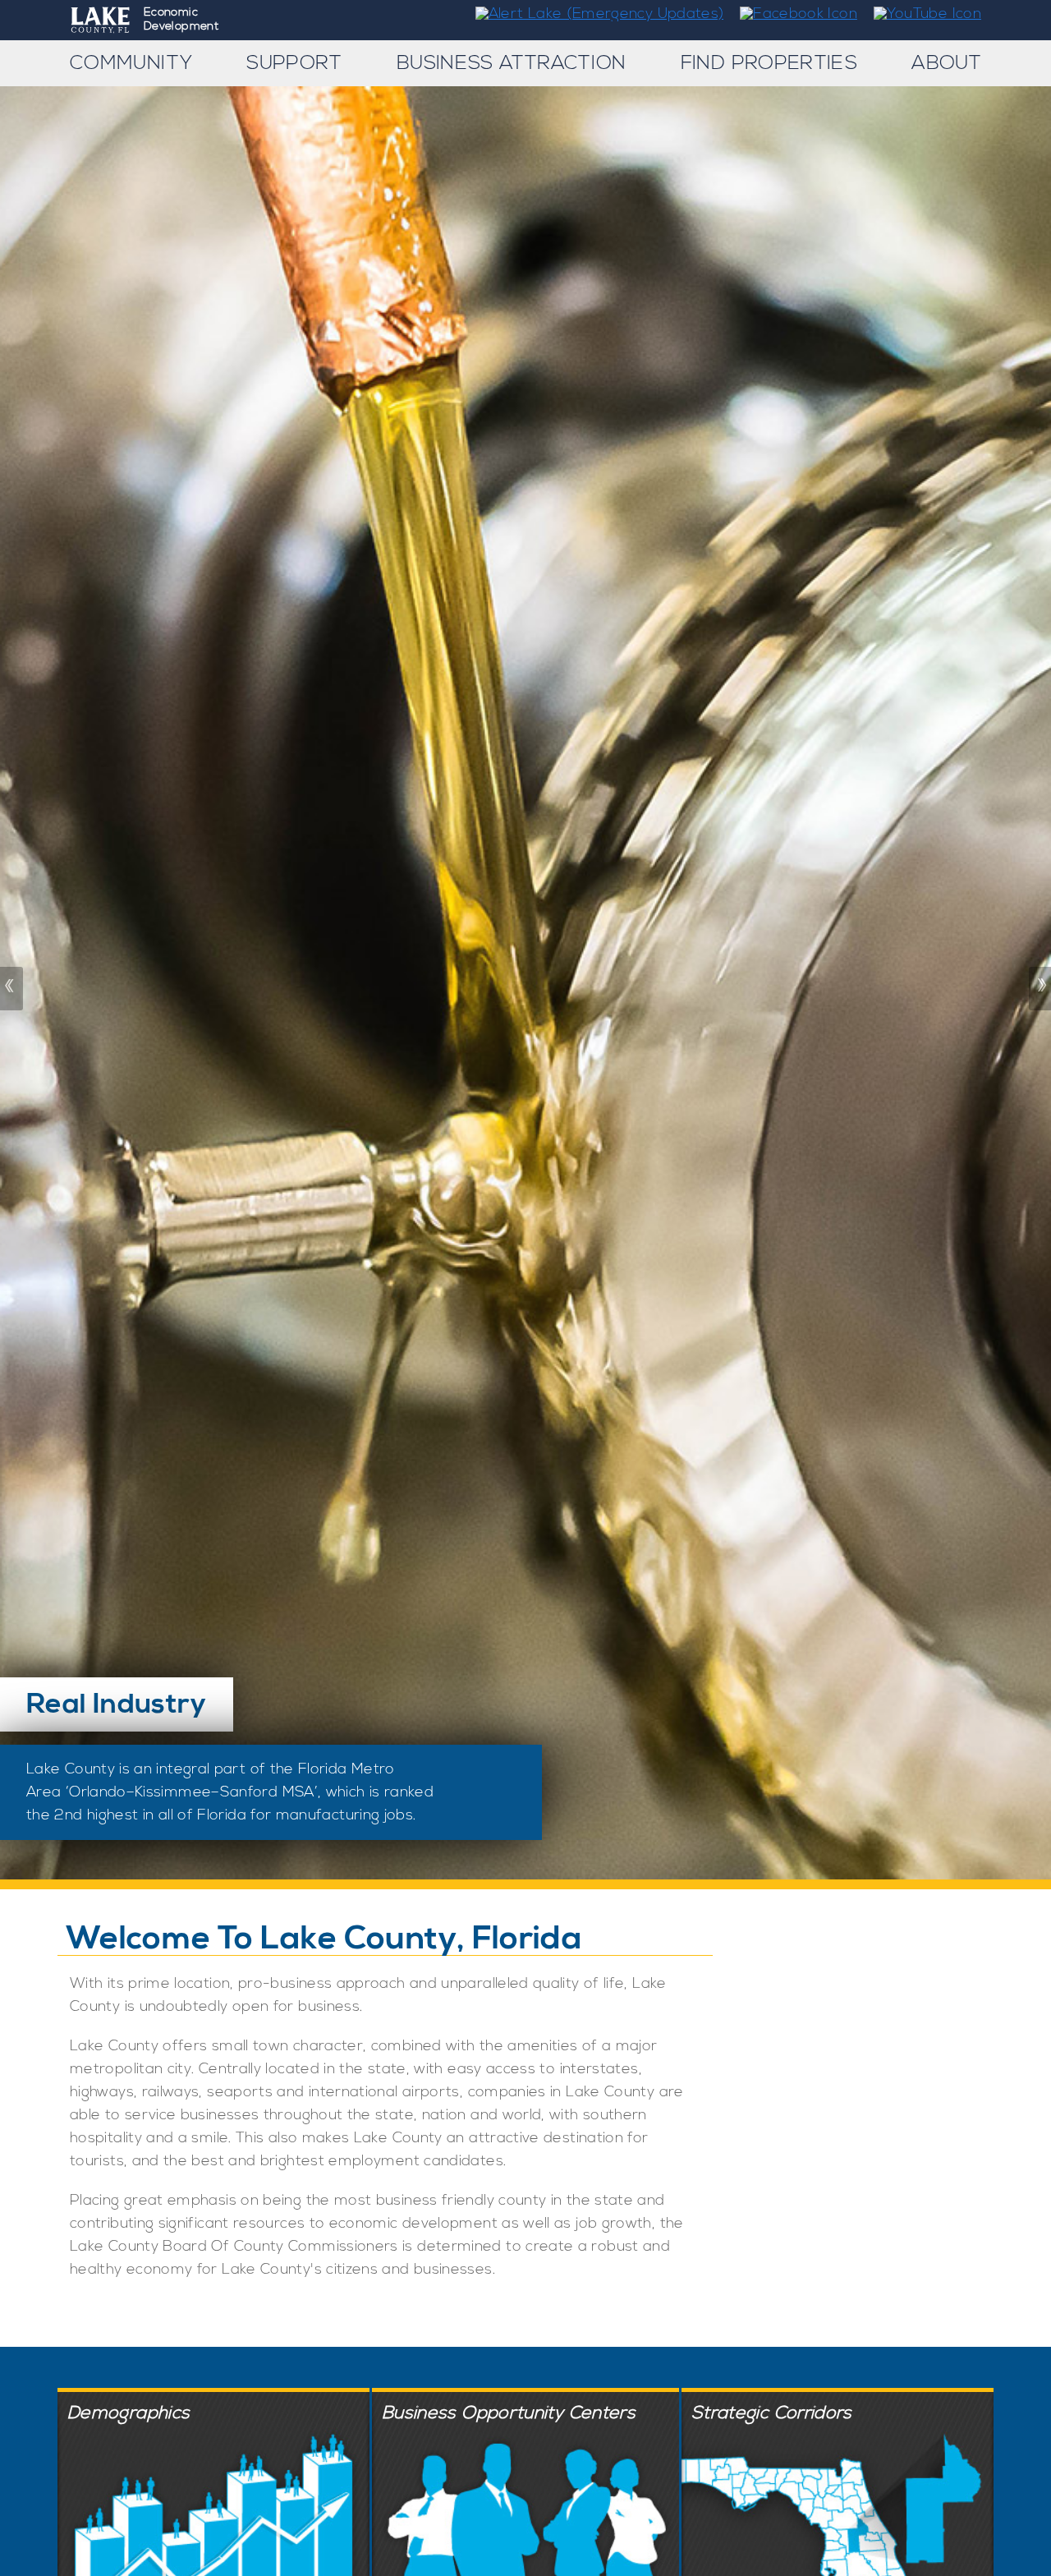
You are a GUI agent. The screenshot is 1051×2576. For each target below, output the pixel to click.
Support (294, 63)
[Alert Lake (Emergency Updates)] (593, 14)
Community (131, 63)
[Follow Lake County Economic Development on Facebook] (793, 14)
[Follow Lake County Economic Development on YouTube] (921, 14)
